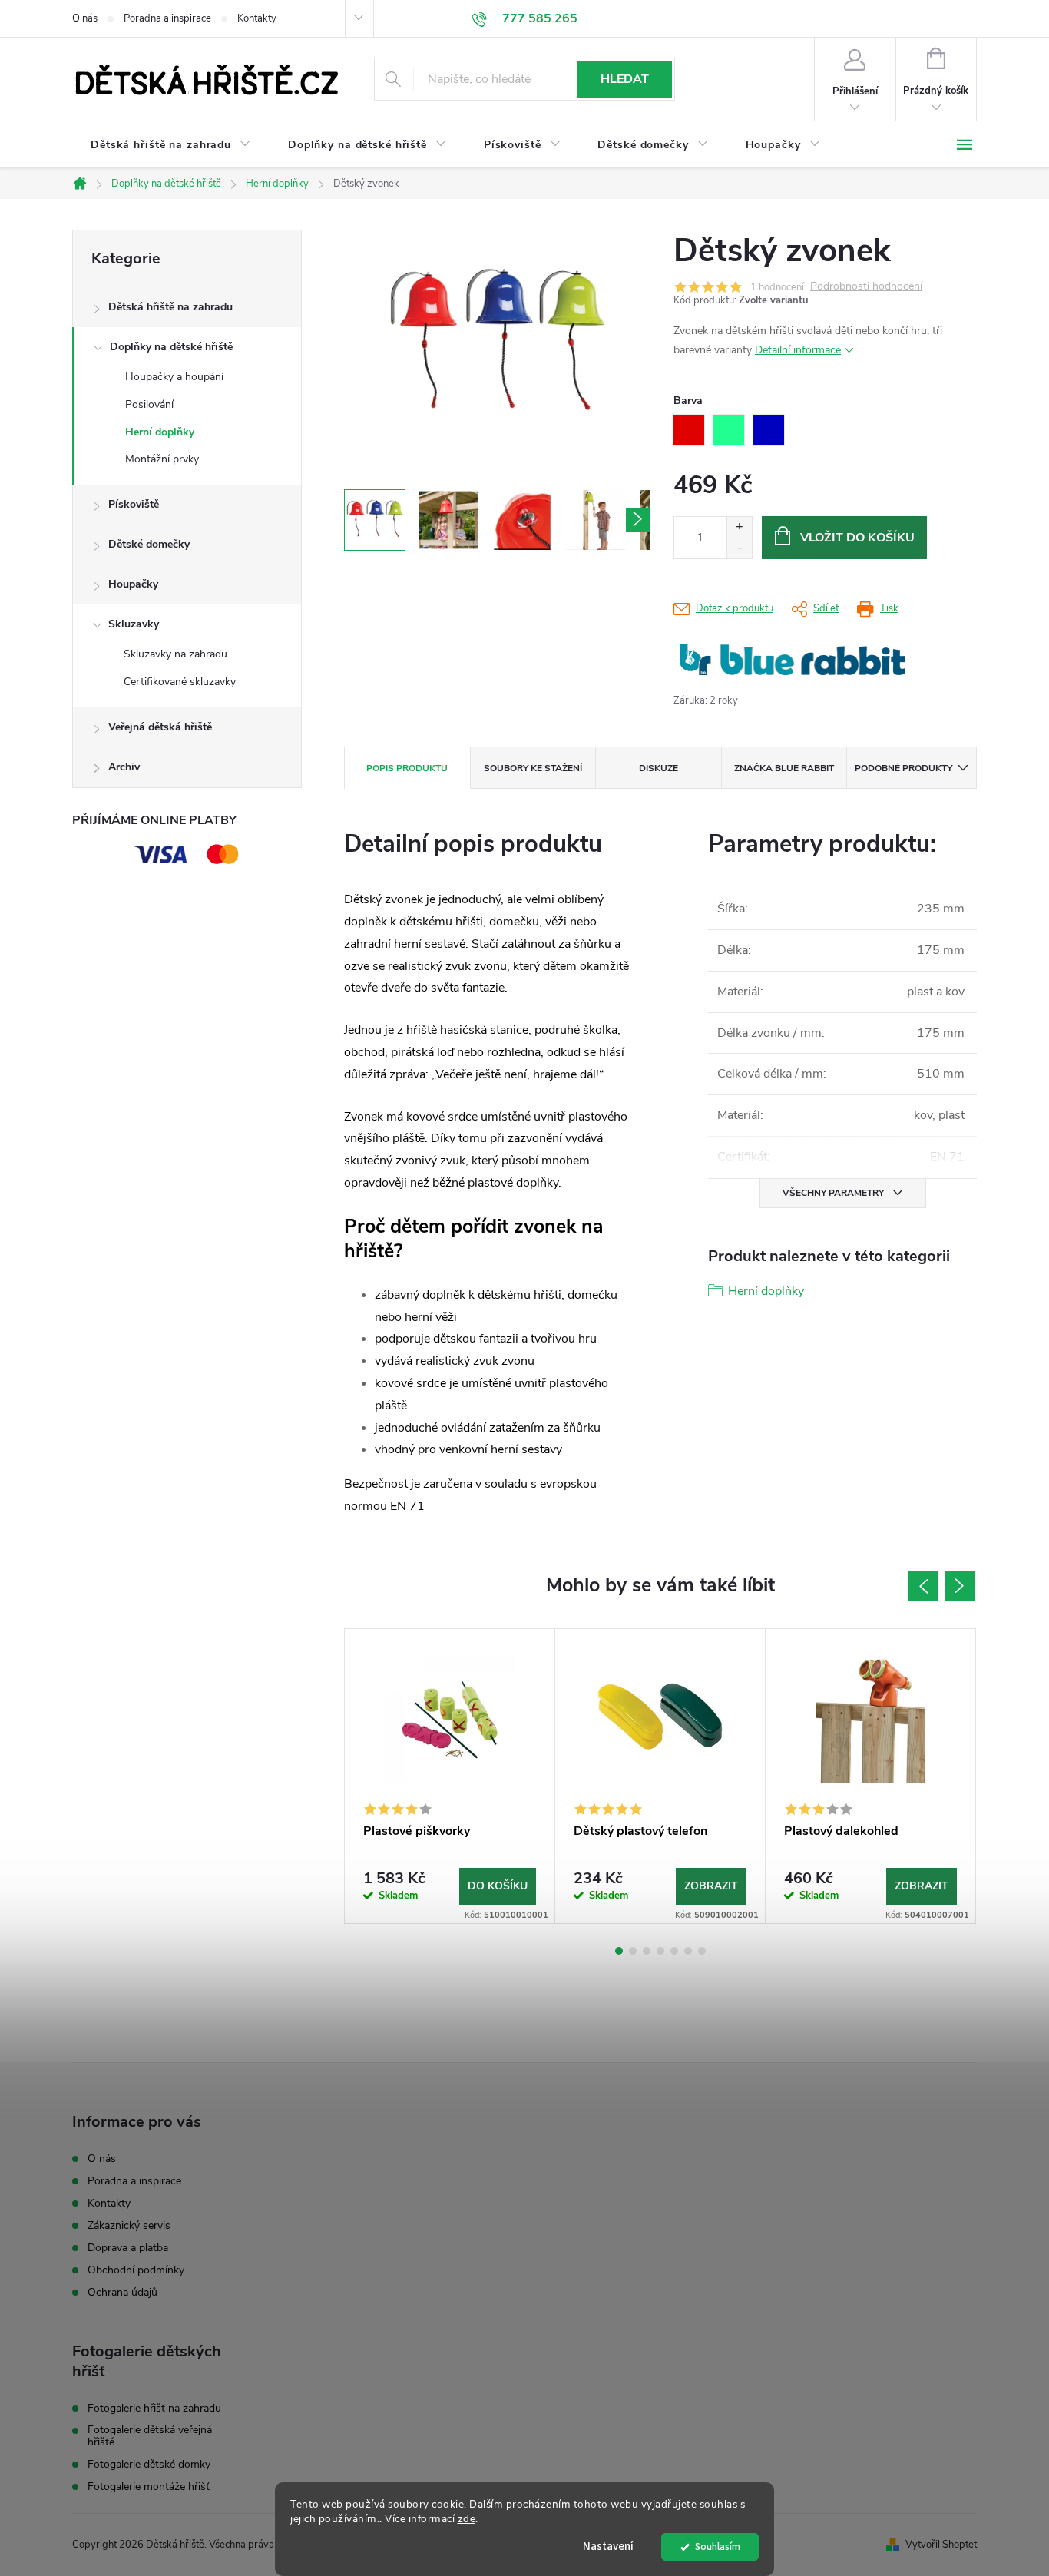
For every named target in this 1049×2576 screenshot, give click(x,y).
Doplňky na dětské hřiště (171, 347)
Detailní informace (798, 350)
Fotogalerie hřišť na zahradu (154, 2409)
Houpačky (133, 584)
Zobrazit (711, 1886)
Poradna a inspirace (167, 18)
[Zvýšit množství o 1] (739, 527)
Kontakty (257, 18)
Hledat (625, 79)
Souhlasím (718, 2546)
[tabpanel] (450, 1776)
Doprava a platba (128, 2248)
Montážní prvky (162, 459)
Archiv (124, 767)
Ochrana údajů (122, 2292)
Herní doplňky (160, 432)
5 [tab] (674, 1951)
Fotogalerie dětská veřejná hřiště (150, 2436)
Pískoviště (134, 504)
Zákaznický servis (129, 2225)
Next (960, 1586)
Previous (923, 1586)
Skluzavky (134, 624)
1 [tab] (619, 1951)
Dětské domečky (149, 544)
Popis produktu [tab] (407, 768)
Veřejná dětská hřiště (160, 727)
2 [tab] (633, 1951)
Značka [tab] (784, 768)
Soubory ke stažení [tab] (533, 768)
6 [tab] (688, 1951)
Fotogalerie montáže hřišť (149, 2487)
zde (467, 2519)
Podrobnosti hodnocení (866, 287)
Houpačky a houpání (174, 377)
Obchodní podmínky (136, 2270)
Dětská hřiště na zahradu (170, 307)
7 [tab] (702, 1951)
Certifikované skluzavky (180, 682)
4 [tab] (660, 1951)
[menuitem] (171, 145)
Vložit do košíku (857, 538)
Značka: (793, 660)
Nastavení (608, 2546)
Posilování (149, 404)
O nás (85, 18)
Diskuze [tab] (659, 768)
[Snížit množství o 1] (739, 548)
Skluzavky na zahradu (175, 654)
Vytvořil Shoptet (941, 2545)
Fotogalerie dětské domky (149, 2465)
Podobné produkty (903, 768)
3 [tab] (647, 1951)
